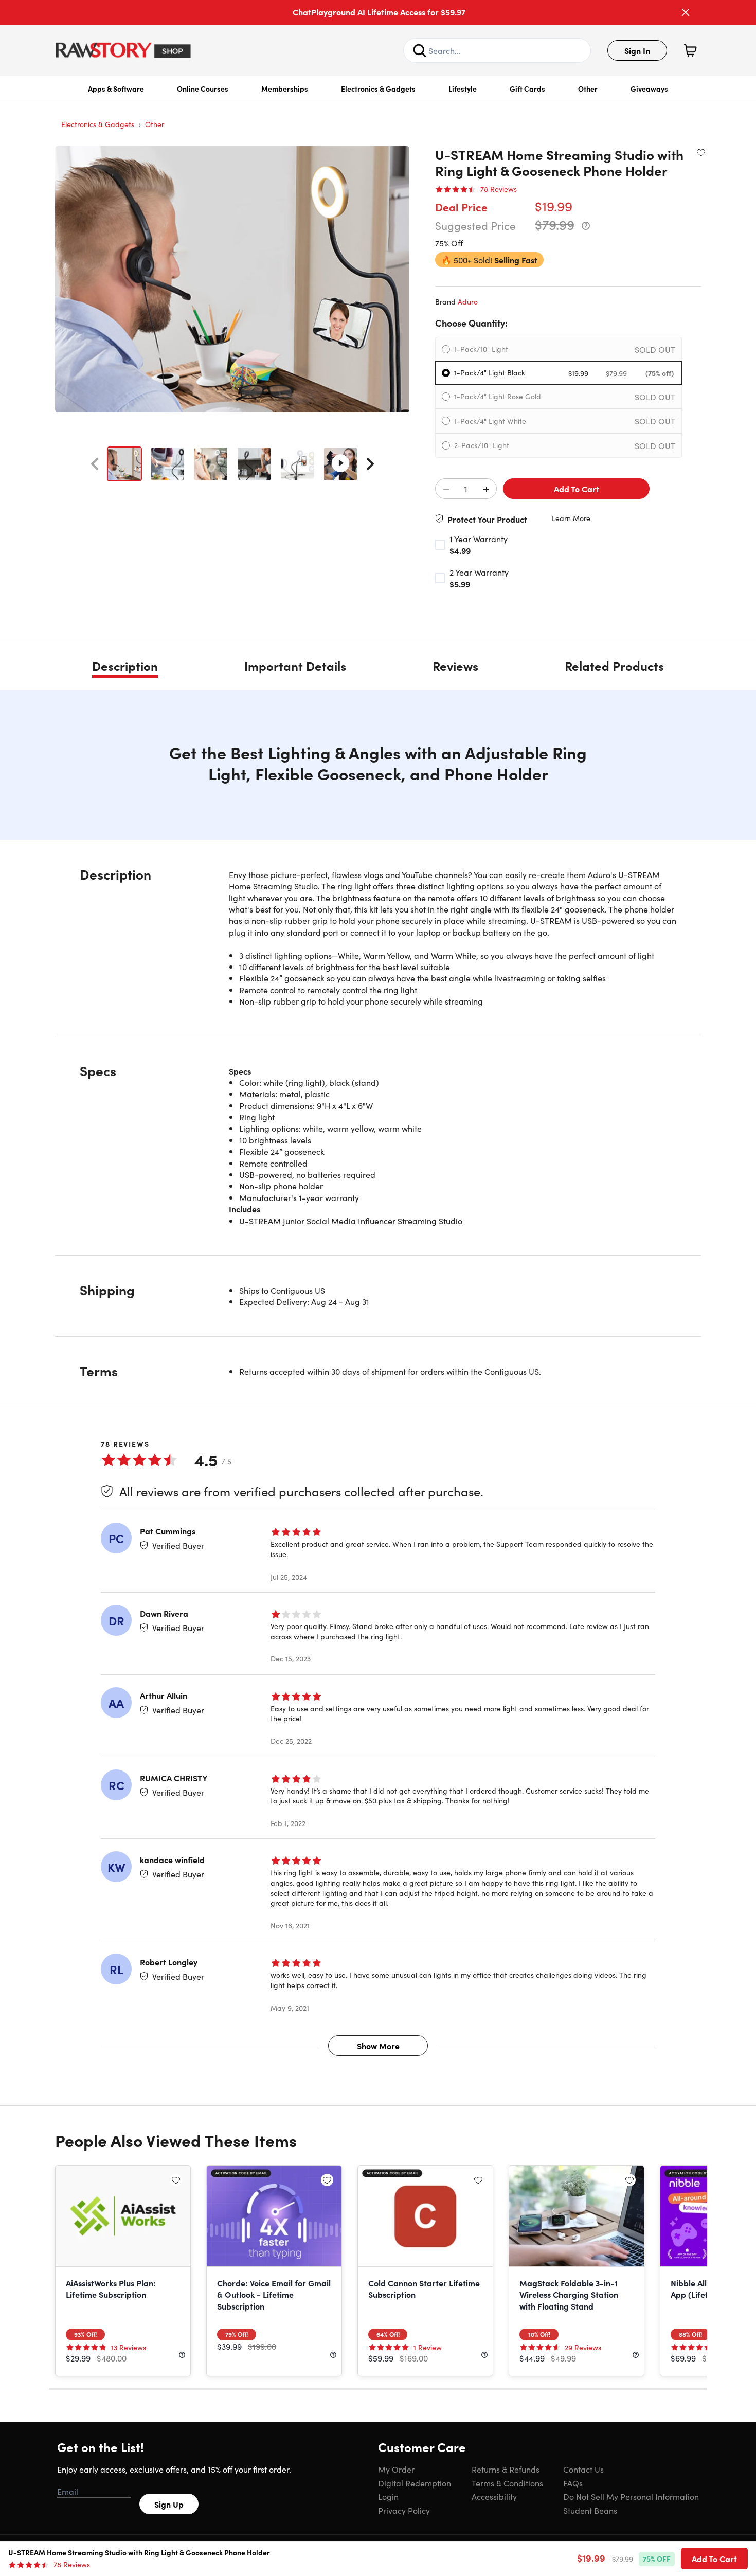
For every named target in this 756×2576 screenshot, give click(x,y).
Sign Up (169, 2504)
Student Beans (590, 2510)
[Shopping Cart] (690, 50)
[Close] (686, 12)
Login (388, 2496)
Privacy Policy (404, 2510)
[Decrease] (446, 489)
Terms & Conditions (507, 2483)
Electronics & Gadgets (378, 88)
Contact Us (583, 2469)
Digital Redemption (415, 2483)
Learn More (571, 518)
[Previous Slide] (95, 464)
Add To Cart (577, 489)
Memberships (285, 88)
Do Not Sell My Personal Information (631, 2496)
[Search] (420, 50)
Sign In (637, 50)
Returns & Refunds (506, 2469)
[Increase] (486, 489)
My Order (396, 2469)
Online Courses (203, 88)
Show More (378, 2046)
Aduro (468, 301)
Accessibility (494, 2496)
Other (588, 88)
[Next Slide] (370, 464)
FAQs (573, 2483)
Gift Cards (527, 88)
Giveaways (649, 88)
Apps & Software (116, 88)
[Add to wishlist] (701, 152)
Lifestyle (463, 88)
